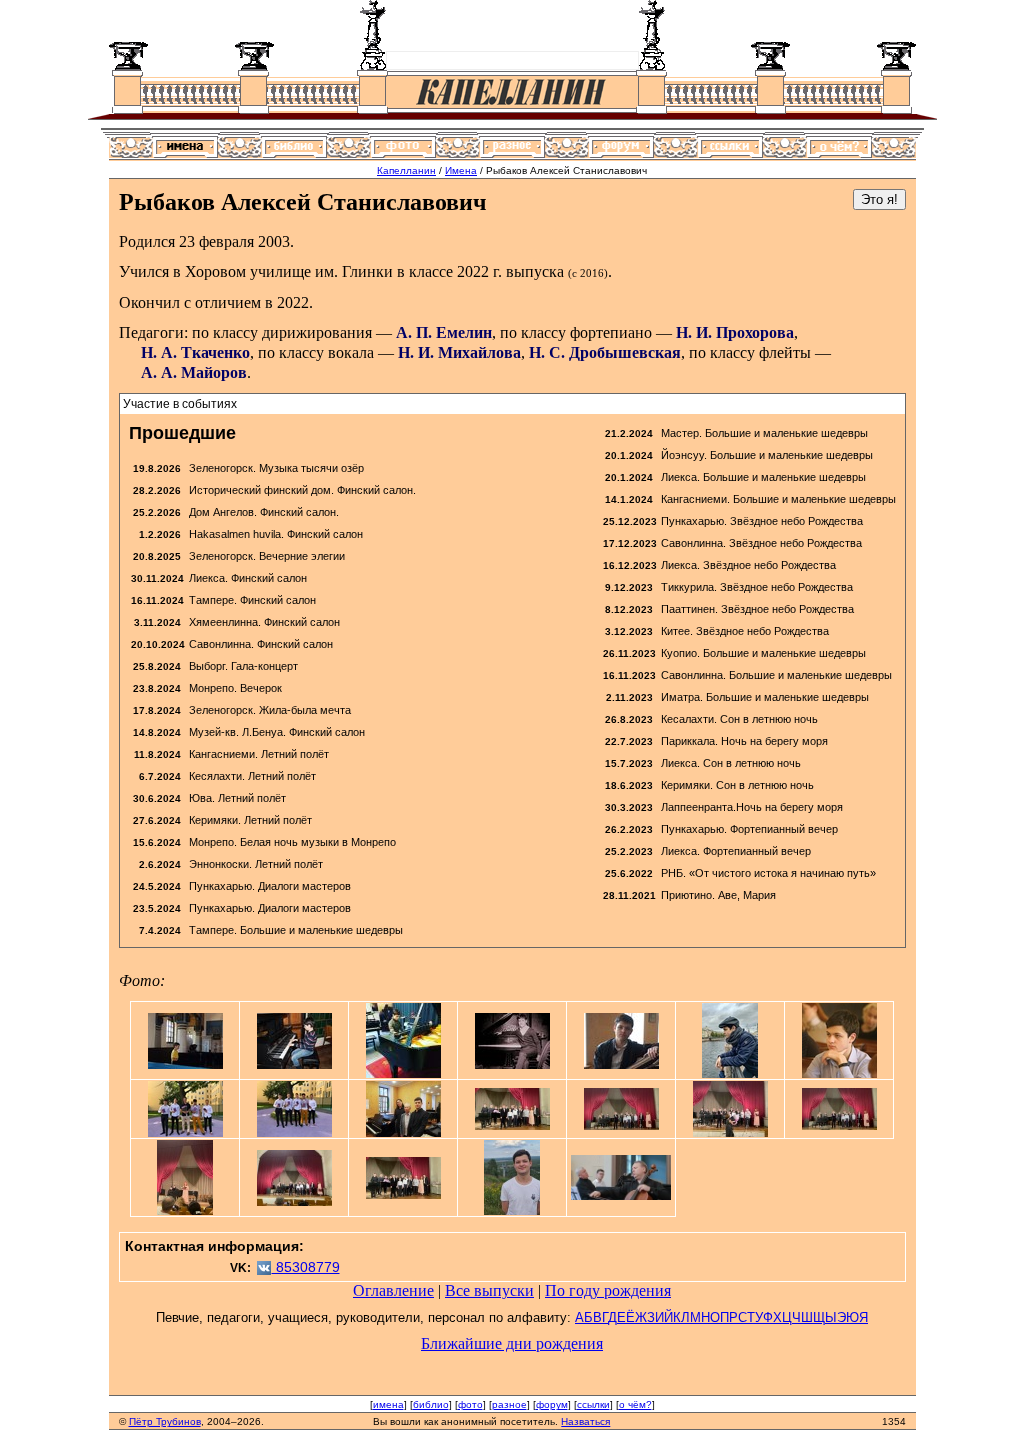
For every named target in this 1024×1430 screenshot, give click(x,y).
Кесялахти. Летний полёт (252, 776)
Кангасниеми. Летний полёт (259, 754)
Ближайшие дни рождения (512, 1343)
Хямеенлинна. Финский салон (264, 622)
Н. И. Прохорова (735, 332)
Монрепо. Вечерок (235, 688)
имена (388, 1404)
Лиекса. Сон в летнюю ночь (731, 763)
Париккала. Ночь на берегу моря (744, 741)
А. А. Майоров (194, 372)
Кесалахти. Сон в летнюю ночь (739, 719)
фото (470, 1404)
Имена (461, 170)
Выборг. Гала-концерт (243, 666)
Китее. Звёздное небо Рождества (745, 631)
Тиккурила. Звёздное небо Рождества (757, 587)
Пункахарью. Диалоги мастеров (270, 886)
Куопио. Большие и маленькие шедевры (763, 653)
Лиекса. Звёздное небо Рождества (748, 565)
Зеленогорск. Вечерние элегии (267, 556)
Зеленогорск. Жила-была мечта (270, 710)
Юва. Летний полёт (237, 798)
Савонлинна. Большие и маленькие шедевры (776, 675)
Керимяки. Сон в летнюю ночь (737, 785)
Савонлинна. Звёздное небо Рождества (761, 543)
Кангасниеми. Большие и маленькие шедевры (778, 499)
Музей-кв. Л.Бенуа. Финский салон (277, 732)
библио (431, 1404)
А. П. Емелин (444, 332)
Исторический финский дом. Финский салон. (302, 490)
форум (552, 1404)
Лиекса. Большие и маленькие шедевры (763, 477)
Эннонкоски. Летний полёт (256, 864)
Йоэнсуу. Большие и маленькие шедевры (767, 455)
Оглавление (393, 1290)
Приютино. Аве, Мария (718, 895)
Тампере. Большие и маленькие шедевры (296, 930)
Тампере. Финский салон (252, 600)
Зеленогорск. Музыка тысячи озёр (276, 468)
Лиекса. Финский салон (248, 578)
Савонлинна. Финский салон (261, 644)
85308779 (306, 1267)
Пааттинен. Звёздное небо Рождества (757, 609)
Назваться (585, 1421)
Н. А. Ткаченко (195, 352)
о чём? (635, 1404)
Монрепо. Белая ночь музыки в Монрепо (292, 842)
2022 (473, 271)
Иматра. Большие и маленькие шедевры (765, 697)
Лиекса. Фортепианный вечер (736, 851)
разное (509, 1404)
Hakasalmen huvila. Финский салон (276, 534)
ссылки (593, 1404)
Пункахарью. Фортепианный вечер (749, 829)
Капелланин (406, 170)
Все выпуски (489, 1290)
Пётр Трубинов (165, 1421)
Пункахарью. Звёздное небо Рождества (762, 521)
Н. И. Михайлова (459, 352)
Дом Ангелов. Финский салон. (264, 512)
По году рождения (608, 1290)
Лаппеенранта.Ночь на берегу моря (752, 807)
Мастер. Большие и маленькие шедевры (764, 433)
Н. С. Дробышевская (605, 352)
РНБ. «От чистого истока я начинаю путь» (768, 873)
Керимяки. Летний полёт (250, 820)
